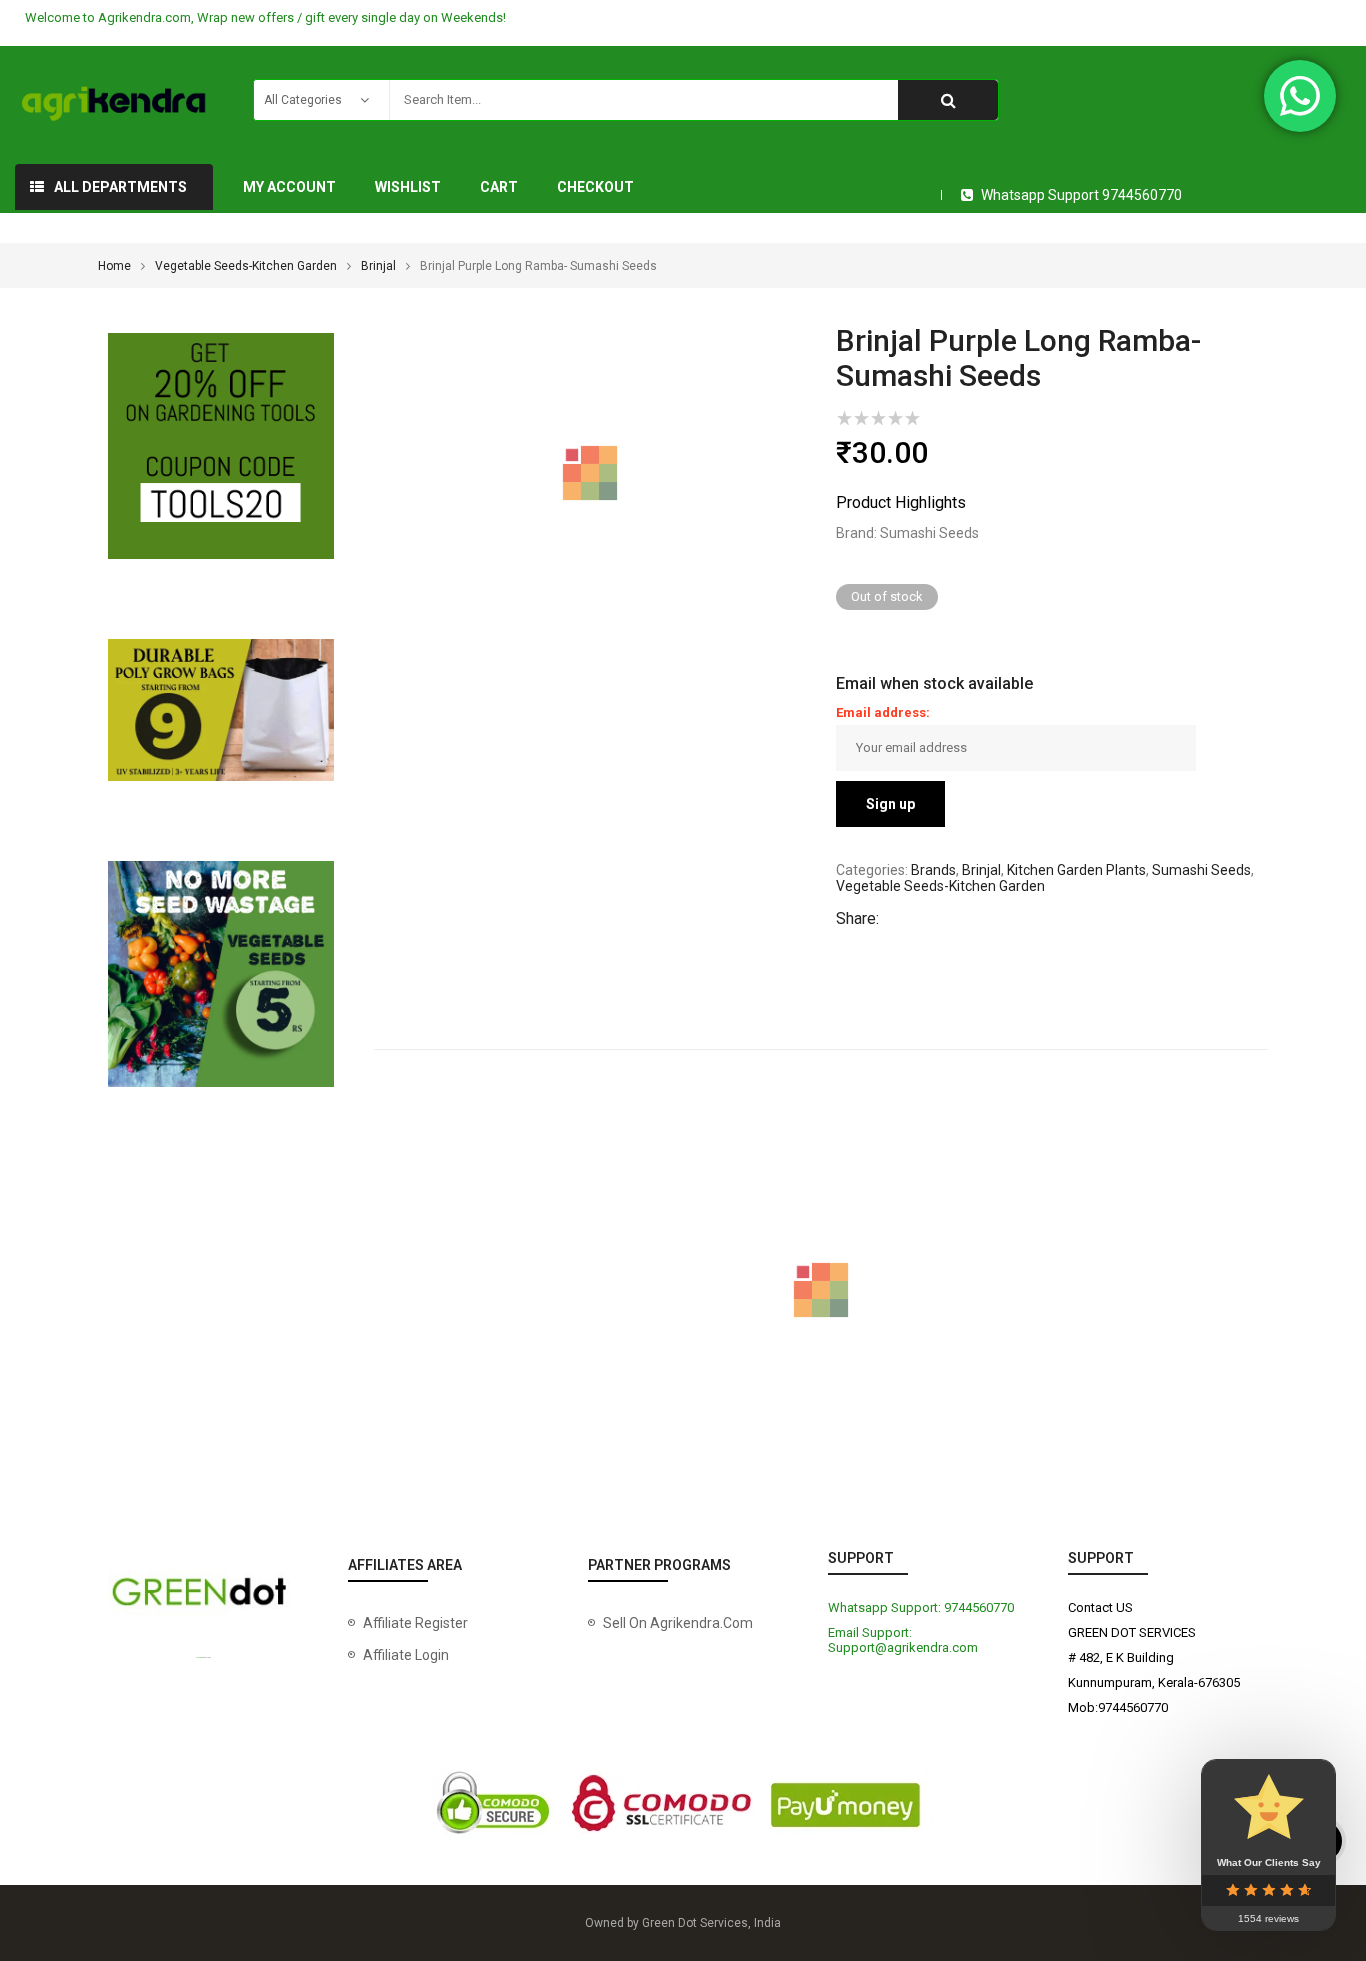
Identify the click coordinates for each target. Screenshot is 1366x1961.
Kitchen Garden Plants (1076, 870)
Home (114, 266)
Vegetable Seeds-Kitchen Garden (246, 266)
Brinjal (378, 266)
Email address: (883, 712)
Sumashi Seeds (1201, 870)
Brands (933, 870)
